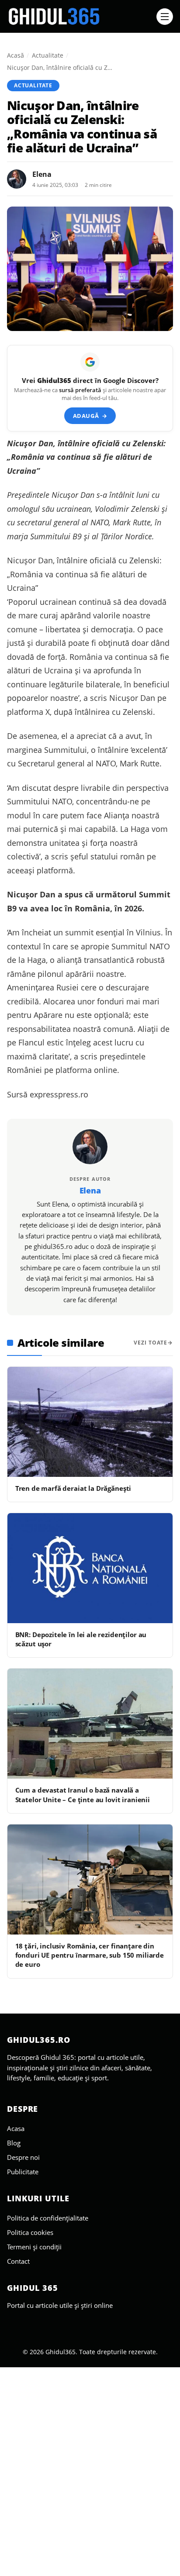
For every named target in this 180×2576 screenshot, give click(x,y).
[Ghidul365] (79, 17)
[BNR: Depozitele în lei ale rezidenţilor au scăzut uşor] (90, 1568)
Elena (42, 174)
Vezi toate (151, 1343)
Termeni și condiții (34, 2247)
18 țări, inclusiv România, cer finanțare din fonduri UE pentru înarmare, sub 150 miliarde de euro (90, 1955)
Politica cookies (30, 2232)
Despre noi (23, 2157)
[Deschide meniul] (165, 17)
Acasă (16, 55)
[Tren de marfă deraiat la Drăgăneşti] (90, 1422)
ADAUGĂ (90, 416)
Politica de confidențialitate (48, 2218)
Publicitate (23, 2172)
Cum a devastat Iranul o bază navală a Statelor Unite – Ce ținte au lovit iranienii (83, 1795)
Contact (18, 2261)
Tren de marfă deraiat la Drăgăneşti (73, 1488)
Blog (14, 2143)
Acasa (16, 2128)
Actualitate (48, 55)
